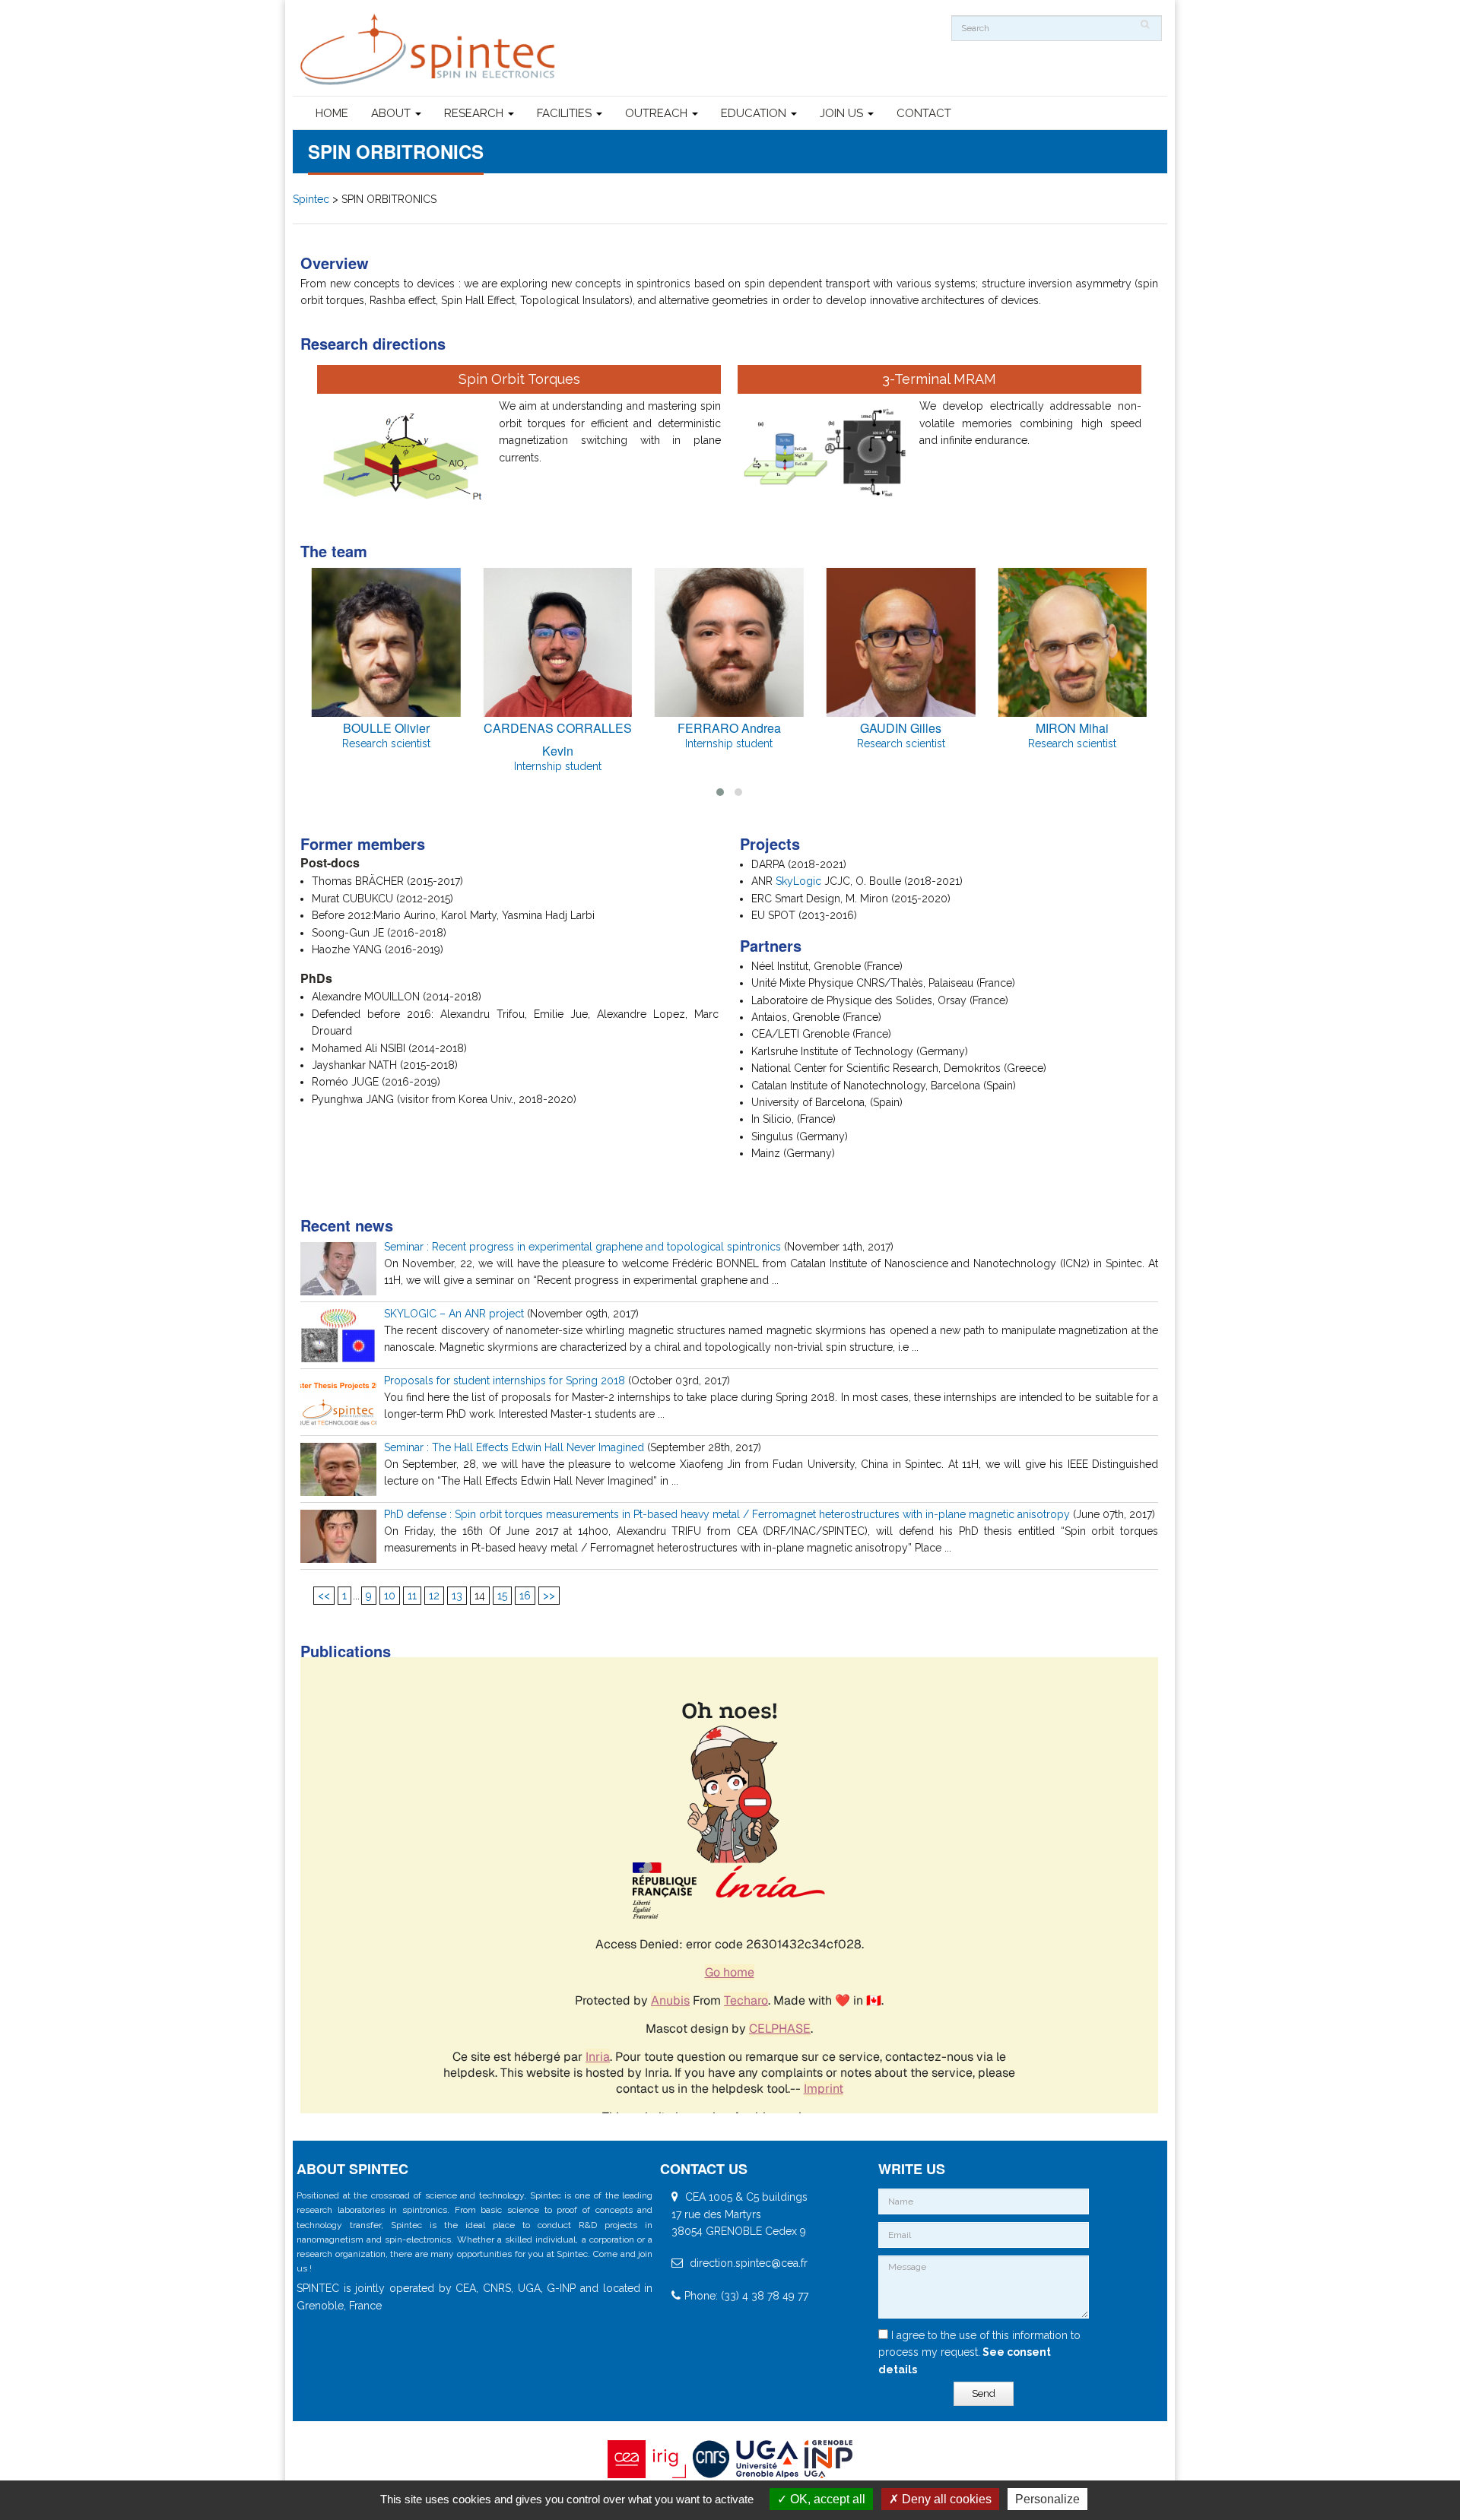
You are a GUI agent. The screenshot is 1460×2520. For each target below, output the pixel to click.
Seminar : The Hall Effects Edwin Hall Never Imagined (514, 1447)
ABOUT (392, 113)
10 (390, 1596)
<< (324, 1596)
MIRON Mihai (1072, 728)
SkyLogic (798, 881)
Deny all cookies (945, 2499)
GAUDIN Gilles (901, 728)
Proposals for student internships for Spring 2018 (505, 1380)
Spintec (311, 199)
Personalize (1047, 2499)
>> (549, 1596)
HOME (332, 113)
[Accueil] (430, 50)
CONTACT (924, 113)
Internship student (558, 766)
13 (457, 1596)
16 (525, 1596)
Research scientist (386, 743)
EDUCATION (755, 113)
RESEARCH (475, 113)
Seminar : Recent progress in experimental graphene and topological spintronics (582, 1247)
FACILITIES (566, 113)
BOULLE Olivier (386, 728)
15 (502, 1596)
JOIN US (843, 113)
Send (984, 2393)
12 (434, 1596)
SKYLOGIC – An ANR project (454, 1314)
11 (412, 1596)
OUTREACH (658, 113)
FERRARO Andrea (729, 728)
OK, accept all (826, 2499)
